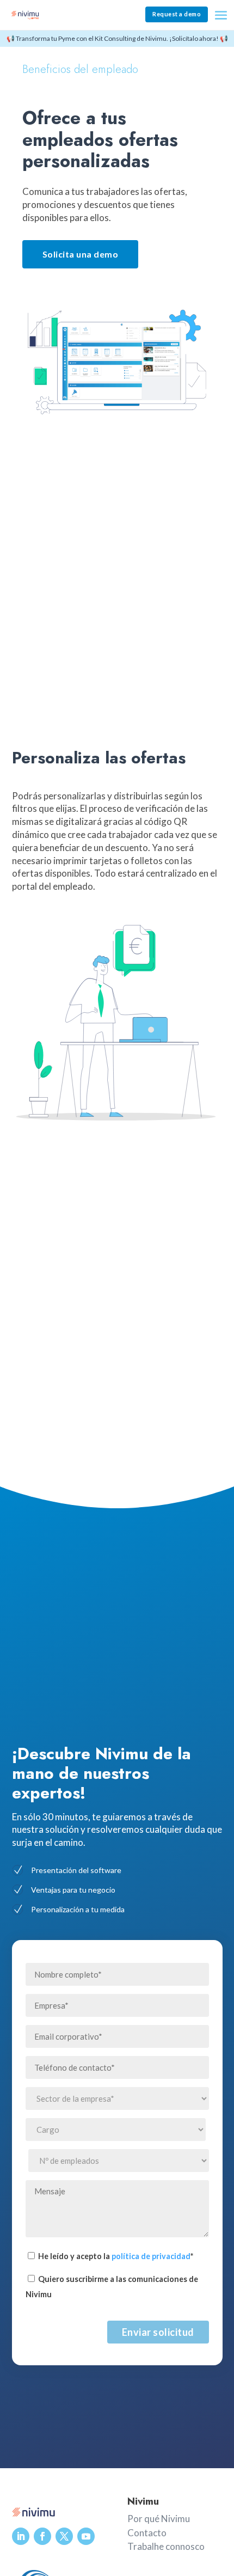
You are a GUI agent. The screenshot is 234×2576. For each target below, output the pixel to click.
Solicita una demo (81, 254)
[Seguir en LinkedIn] (21, 2536)
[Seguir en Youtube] (86, 2536)
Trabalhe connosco (166, 2546)
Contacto (147, 2533)
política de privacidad (151, 2256)
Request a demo (177, 14)
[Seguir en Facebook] (42, 2536)
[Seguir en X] (64, 2536)
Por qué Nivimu (159, 2519)
